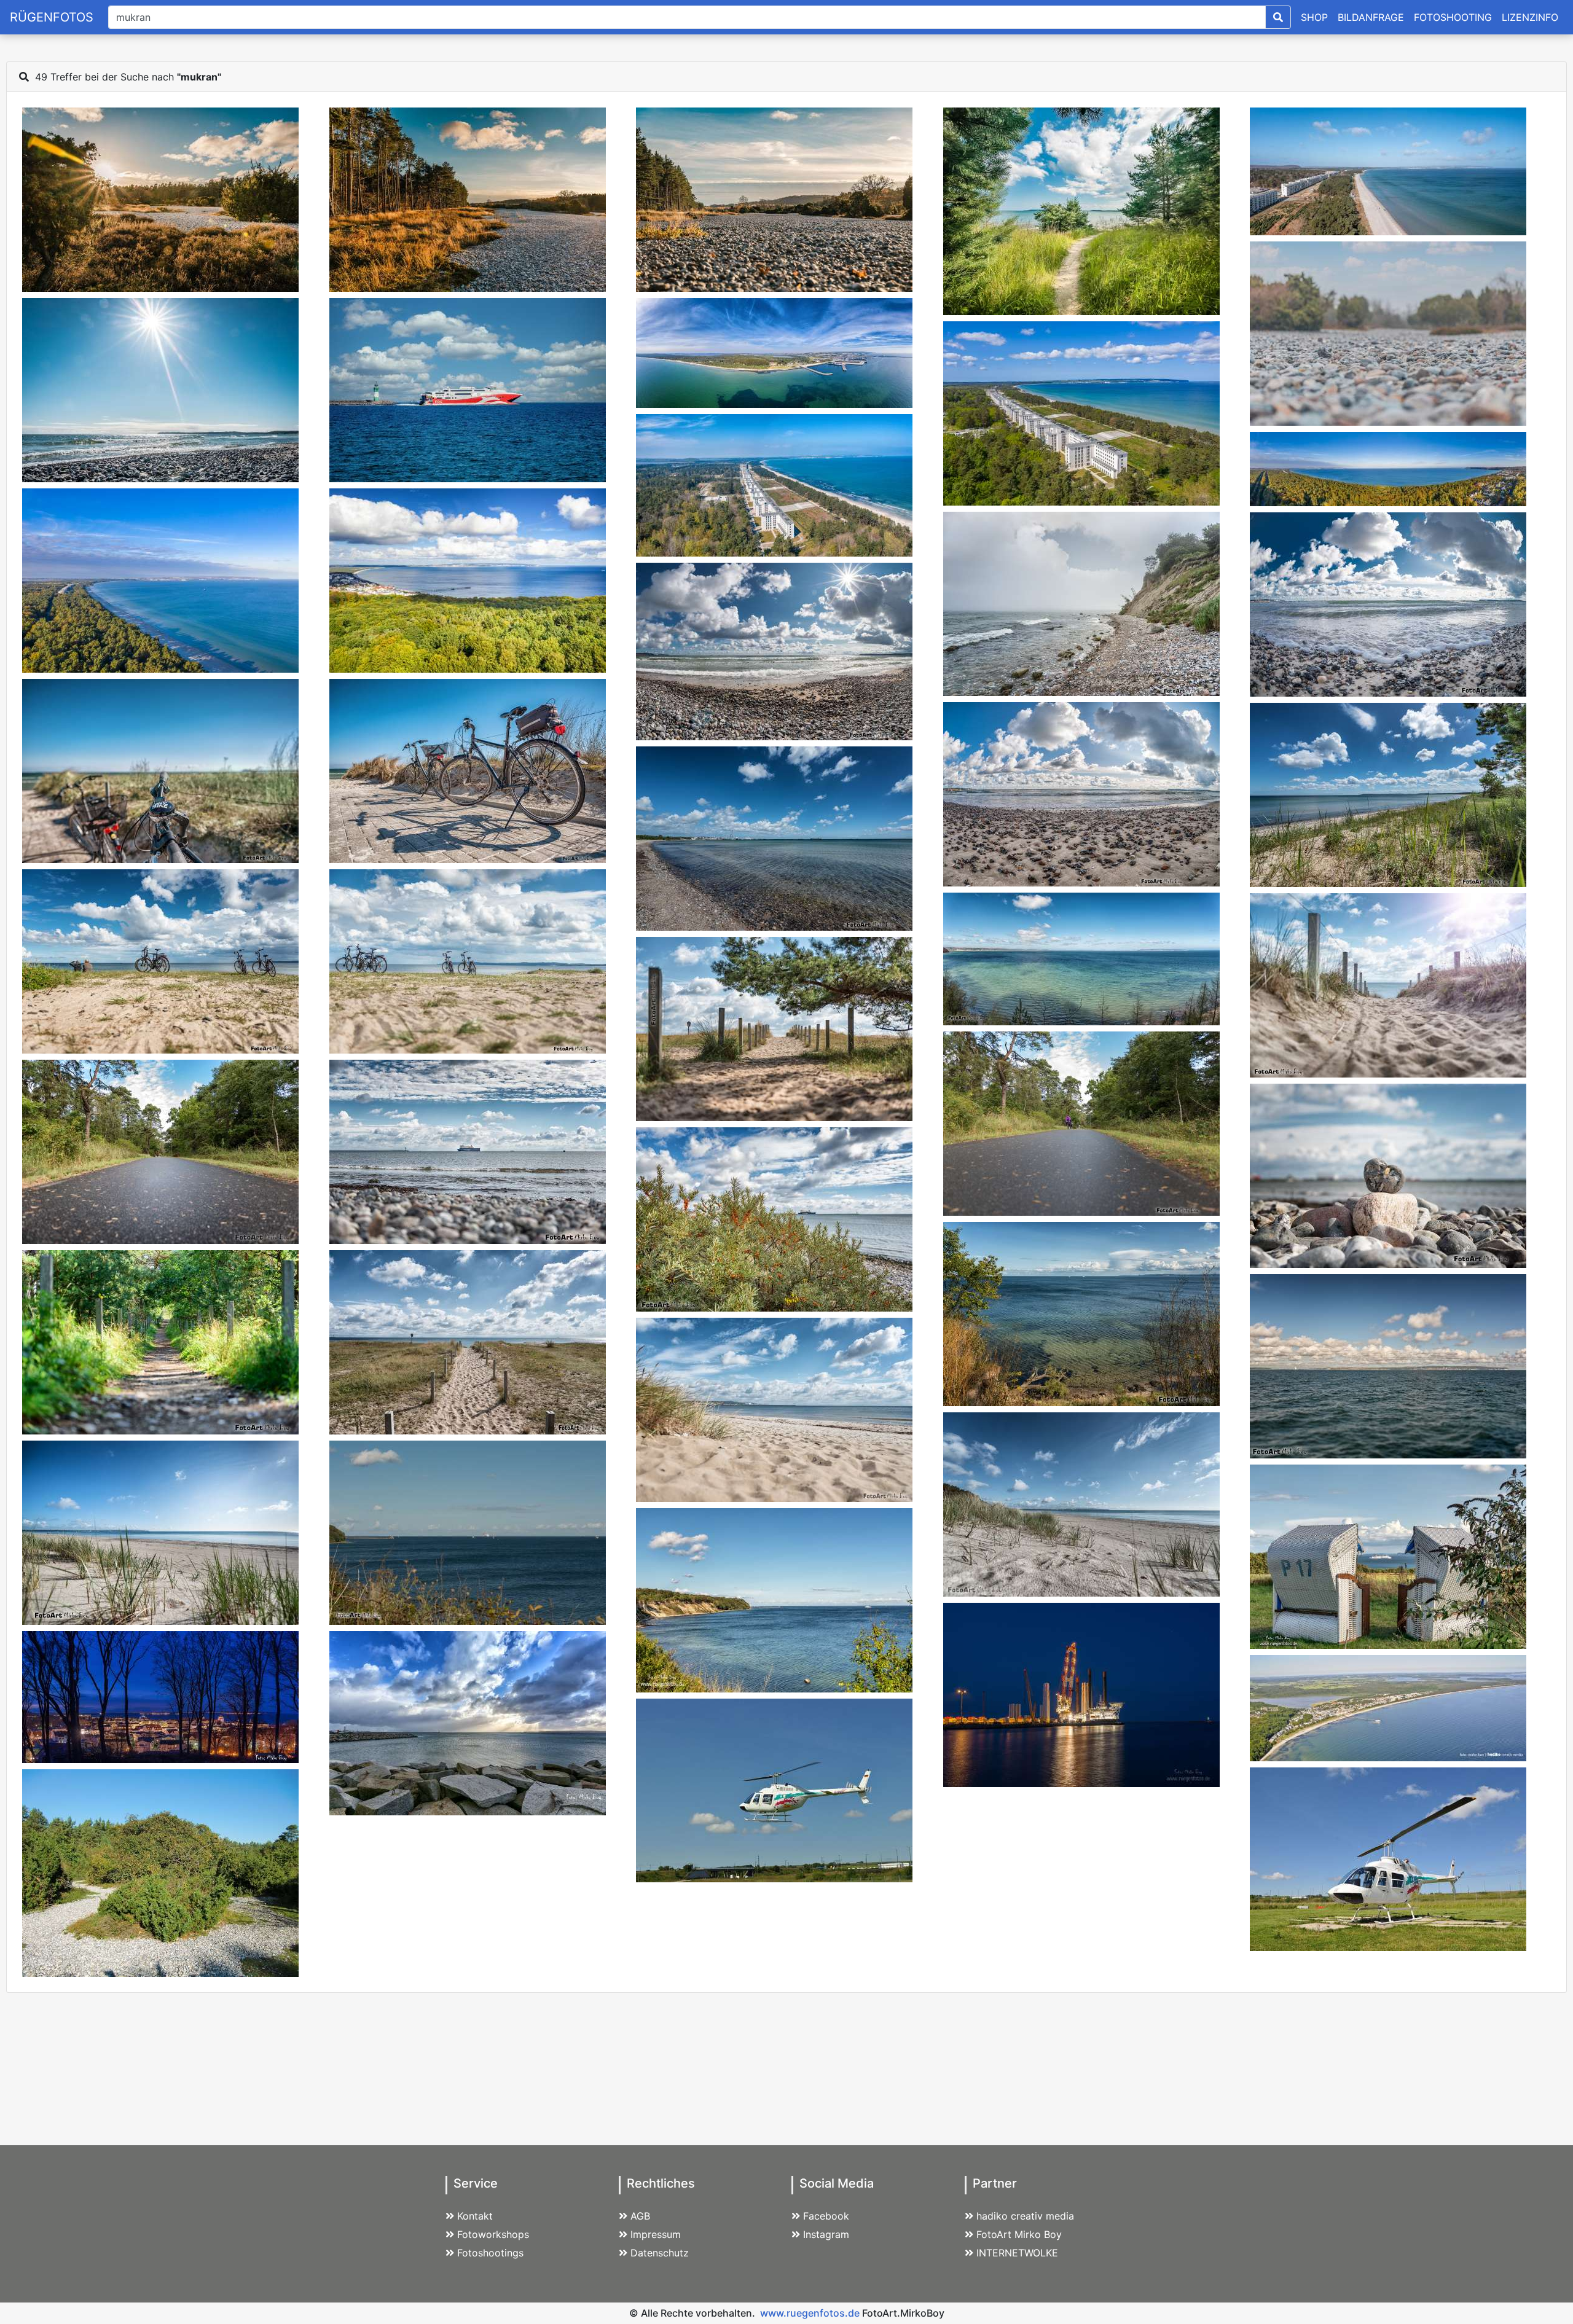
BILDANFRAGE (1371, 17)
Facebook (826, 2216)
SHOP (1314, 17)
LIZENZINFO (1530, 17)
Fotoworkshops (493, 2234)
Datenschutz (660, 2253)
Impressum (656, 2234)
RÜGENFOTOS (52, 17)
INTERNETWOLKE (1017, 2253)
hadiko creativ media (1025, 2216)
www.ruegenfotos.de (810, 2313)
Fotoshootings (490, 2253)
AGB (640, 2216)
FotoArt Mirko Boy (1019, 2234)
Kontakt (475, 2216)
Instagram (826, 2234)
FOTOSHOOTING (1453, 17)
